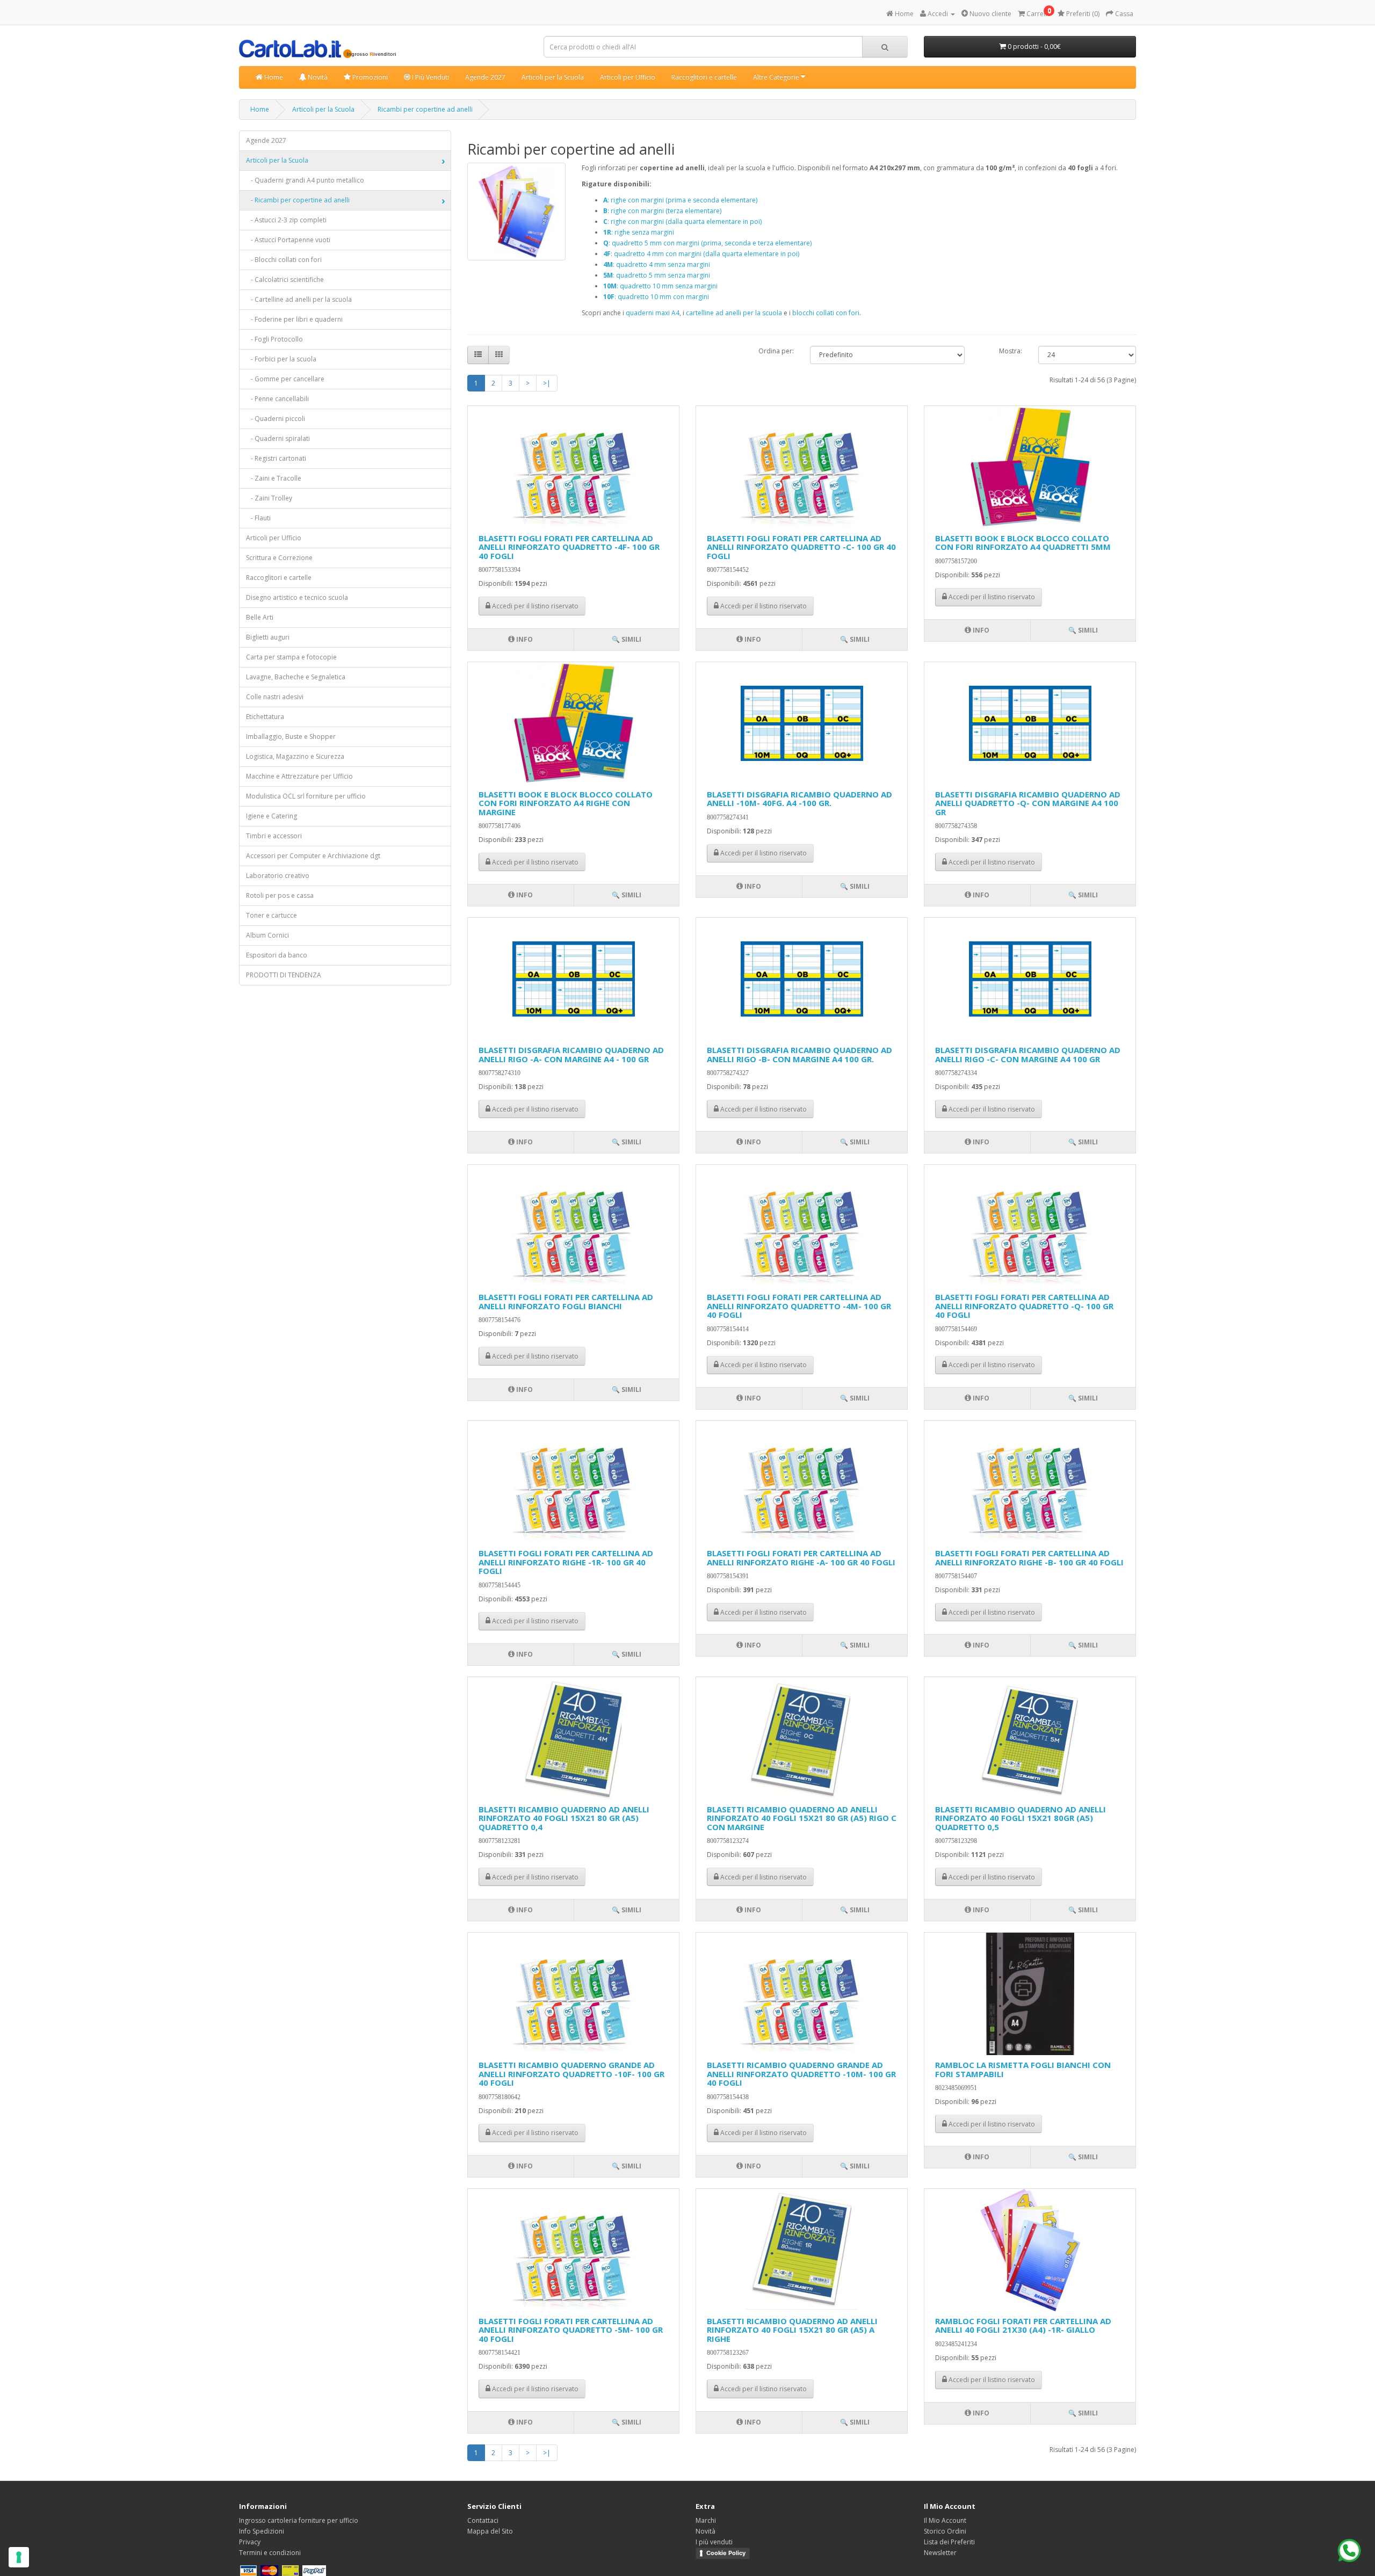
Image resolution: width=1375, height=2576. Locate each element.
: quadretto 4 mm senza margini (657, 264)
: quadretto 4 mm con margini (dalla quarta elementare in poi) (701, 254)
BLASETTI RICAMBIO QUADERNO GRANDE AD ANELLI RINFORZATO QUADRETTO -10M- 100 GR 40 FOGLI (801, 2074)
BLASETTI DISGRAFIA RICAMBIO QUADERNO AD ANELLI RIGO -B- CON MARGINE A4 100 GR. (799, 1054)
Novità (317, 77)
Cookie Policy (726, 2553)
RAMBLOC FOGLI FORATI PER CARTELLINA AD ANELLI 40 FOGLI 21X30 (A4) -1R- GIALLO (1023, 2325)
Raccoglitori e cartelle (704, 77)
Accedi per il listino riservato (534, 606)
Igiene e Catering (272, 816)
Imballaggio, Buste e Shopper (291, 736)
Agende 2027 (485, 77)
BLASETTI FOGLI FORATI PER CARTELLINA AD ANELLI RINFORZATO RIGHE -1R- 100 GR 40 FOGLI (566, 1562)
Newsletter (940, 2553)
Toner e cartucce (272, 915)
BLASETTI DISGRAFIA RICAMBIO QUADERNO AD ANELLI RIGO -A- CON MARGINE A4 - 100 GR (571, 1054)
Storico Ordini (945, 2531)
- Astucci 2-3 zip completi (286, 220)
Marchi (706, 2520)
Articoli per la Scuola (553, 77)
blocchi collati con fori (826, 313)
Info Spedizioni (262, 2531)
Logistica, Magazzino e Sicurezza (295, 756)
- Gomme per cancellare (285, 379)
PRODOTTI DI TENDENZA (284, 975)
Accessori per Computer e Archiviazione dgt (313, 856)
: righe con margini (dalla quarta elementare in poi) (682, 222)
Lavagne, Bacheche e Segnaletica (296, 677)
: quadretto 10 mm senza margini (660, 286)
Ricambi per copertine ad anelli (425, 109)
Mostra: (1011, 351)
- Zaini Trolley (269, 498)
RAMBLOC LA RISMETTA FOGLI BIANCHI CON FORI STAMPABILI (1023, 2069)
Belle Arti (260, 617)
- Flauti (258, 518)
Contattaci (483, 2520)
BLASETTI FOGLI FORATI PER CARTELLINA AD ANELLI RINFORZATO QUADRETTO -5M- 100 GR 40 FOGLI (571, 2330)
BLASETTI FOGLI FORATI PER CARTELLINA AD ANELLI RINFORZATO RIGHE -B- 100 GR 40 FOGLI (1029, 1558)
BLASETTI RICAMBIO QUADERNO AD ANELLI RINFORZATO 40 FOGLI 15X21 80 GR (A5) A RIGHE (792, 2330)
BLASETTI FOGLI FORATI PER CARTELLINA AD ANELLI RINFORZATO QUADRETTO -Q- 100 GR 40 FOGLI (1024, 1306)
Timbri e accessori (274, 836)
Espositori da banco (277, 955)
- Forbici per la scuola (281, 359)
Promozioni (369, 77)
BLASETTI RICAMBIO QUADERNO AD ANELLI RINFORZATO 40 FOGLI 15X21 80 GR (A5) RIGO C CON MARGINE (802, 1818)
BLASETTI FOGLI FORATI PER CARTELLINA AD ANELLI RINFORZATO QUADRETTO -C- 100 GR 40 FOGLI (801, 547)
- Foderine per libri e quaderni (294, 319)
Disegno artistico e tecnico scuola (297, 597)
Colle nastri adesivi (275, 697)
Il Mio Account (945, 2520)
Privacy (250, 2542)
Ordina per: (776, 351)
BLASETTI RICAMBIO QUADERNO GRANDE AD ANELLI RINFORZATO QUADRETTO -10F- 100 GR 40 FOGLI (571, 2074)
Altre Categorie (777, 77)
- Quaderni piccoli (276, 419)
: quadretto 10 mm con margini (656, 297)
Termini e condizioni (270, 2553)
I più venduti (714, 2542)
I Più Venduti (430, 77)
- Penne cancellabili (277, 399)
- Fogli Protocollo (274, 339)
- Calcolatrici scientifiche (285, 280)
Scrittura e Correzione (279, 558)
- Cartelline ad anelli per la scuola (299, 299)
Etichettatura (265, 717)
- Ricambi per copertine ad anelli (298, 200)
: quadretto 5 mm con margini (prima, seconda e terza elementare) (707, 243)
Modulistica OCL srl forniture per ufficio (306, 796)
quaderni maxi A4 (653, 313)
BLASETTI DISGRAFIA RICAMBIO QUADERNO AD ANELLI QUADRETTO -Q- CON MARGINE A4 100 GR (1028, 803)
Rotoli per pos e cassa (280, 895)
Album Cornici (267, 935)
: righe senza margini (639, 232)
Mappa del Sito (490, 2531)
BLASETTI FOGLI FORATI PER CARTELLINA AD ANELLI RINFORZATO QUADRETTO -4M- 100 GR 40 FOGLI (799, 1306)
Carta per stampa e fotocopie (291, 657)
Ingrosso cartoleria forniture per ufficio (299, 2520)
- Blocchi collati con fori (284, 260)
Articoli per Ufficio (628, 77)
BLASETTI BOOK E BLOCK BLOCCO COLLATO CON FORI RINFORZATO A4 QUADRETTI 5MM (1023, 543)
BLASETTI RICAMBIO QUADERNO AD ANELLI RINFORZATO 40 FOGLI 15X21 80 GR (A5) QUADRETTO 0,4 (564, 1818)
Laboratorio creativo (278, 876)
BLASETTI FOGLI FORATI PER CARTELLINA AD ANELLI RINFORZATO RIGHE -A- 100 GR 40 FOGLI (801, 1558)
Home (273, 77)
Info (524, 639)
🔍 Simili (627, 639)
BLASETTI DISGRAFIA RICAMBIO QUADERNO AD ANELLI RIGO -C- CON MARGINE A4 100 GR (1028, 1054)
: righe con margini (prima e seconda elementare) (680, 200)
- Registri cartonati (276, 458)
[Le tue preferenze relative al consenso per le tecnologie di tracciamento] (19, 2557)
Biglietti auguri (268, 637)
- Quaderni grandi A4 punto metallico (305, 180)
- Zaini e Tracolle (274, 478)
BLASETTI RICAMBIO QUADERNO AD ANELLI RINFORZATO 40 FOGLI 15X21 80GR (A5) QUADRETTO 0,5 (1021, 1818)
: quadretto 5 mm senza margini (657, 275)
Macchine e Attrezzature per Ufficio (299, 776)
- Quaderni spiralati (278, 438)
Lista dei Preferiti (949, 2542)
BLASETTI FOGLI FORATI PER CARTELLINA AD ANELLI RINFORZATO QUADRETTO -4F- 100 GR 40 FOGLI (569, 547)
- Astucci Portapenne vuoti (288, 240)
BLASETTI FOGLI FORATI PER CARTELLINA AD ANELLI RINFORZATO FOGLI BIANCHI (566, 1301)
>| (547, 383)
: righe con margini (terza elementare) (662, 211)
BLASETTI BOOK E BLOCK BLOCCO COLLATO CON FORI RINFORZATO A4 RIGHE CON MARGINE (566, 803)
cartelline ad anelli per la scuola (734, 313)
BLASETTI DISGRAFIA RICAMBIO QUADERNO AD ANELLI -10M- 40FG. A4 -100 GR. (799, 799)
